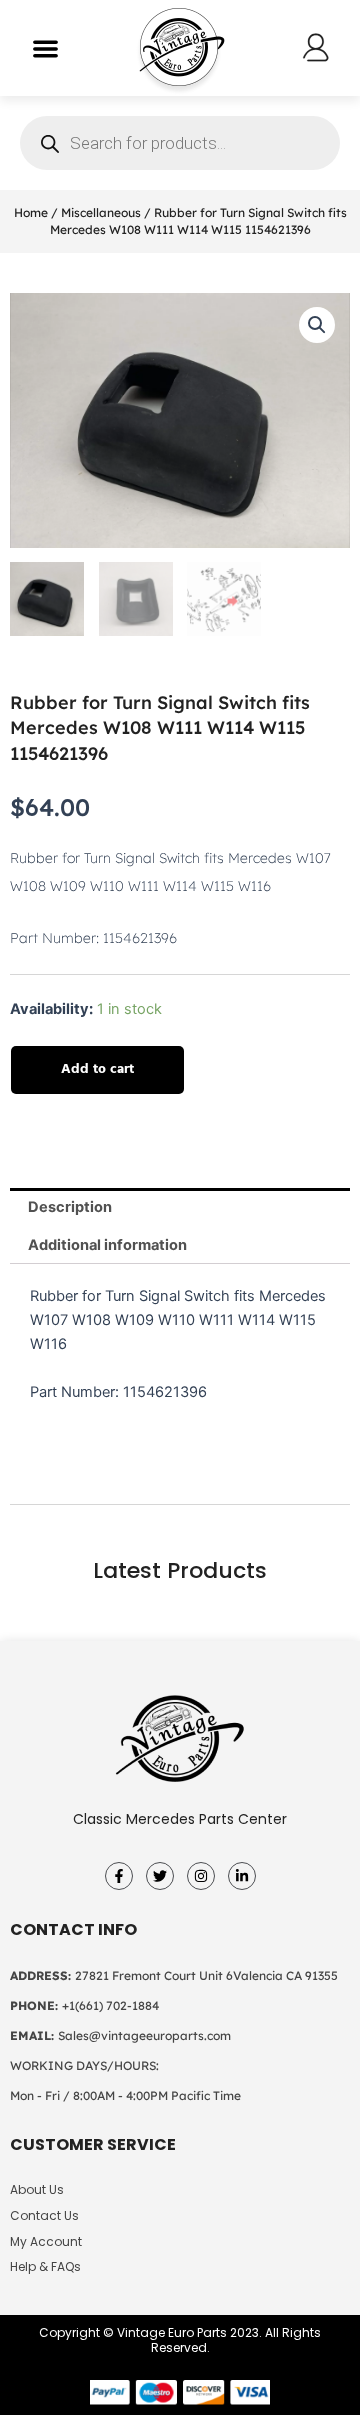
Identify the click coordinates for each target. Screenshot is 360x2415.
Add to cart (97, 1069)
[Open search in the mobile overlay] (180, 143)
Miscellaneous (101, 212)
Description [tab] (70, 1207)
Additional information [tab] (107, 1245)
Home (31, 212)
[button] (45, 48)
